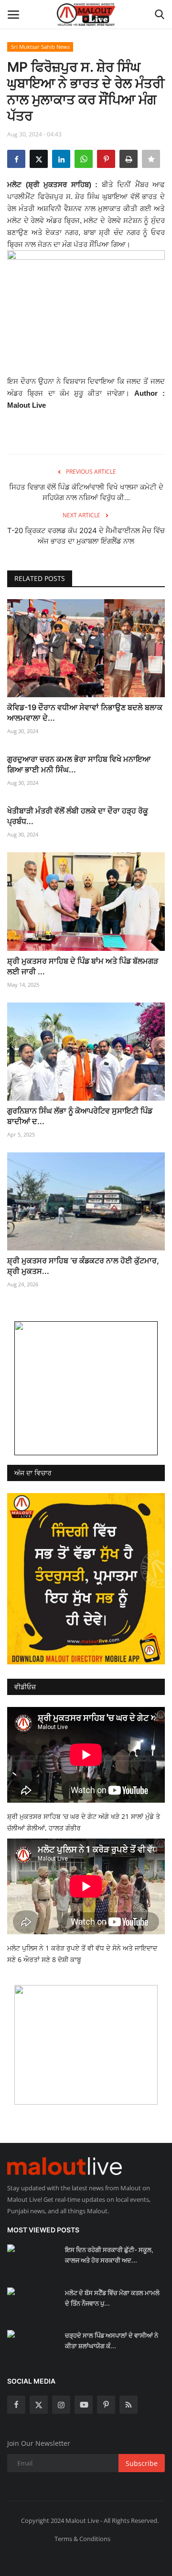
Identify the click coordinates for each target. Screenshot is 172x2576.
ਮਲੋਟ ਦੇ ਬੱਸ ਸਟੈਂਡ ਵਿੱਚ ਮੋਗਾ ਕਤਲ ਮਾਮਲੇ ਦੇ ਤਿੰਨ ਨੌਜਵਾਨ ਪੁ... (112, 2298)
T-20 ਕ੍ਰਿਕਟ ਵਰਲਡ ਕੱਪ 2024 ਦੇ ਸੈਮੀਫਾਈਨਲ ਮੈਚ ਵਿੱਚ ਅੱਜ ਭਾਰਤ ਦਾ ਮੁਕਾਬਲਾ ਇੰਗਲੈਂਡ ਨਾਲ (86, 536)
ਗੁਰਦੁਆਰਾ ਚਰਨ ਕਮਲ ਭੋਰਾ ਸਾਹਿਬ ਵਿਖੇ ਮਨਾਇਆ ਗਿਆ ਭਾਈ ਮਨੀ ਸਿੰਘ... (79, 764)
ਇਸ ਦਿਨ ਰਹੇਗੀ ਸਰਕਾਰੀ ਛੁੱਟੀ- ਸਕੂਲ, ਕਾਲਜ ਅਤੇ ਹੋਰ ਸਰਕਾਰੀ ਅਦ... (109, 2255)
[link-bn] (86, 1388)
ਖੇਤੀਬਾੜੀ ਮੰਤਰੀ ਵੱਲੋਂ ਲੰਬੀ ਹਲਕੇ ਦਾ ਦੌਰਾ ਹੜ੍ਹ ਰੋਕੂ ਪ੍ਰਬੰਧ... (78, 816)
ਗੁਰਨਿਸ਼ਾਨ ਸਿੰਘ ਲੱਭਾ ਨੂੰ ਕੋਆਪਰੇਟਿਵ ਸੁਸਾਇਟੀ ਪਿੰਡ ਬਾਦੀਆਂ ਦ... (80, 1116)
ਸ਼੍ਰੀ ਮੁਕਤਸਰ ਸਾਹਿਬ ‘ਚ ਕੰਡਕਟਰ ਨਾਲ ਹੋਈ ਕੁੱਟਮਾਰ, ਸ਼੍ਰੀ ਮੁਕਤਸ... (83, 1266)
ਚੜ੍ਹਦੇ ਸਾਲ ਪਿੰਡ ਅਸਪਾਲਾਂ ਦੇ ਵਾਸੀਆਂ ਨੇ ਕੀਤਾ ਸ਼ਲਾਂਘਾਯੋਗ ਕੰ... (112, 2341)
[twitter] (39, 2405)
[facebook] (16, 2405)
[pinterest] (106, 2405)
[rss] (129, 2405)
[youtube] (84, 2405)
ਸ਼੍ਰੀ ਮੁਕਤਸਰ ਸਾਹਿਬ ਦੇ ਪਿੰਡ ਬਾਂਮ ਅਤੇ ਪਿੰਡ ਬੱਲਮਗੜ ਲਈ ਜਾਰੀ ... (83, 966)
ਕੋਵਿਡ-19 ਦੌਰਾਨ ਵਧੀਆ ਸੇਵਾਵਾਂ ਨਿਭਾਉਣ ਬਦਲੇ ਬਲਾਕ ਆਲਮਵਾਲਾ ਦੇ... (85, 713)
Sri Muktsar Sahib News (40, 47)
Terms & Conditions (82, 2539)
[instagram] (61, 2405)
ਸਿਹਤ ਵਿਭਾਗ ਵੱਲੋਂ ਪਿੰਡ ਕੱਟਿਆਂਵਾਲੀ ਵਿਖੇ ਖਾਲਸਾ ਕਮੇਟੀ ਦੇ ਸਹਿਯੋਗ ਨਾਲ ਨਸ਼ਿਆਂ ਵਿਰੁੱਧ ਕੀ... (86, 492)
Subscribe (142, 2463)
